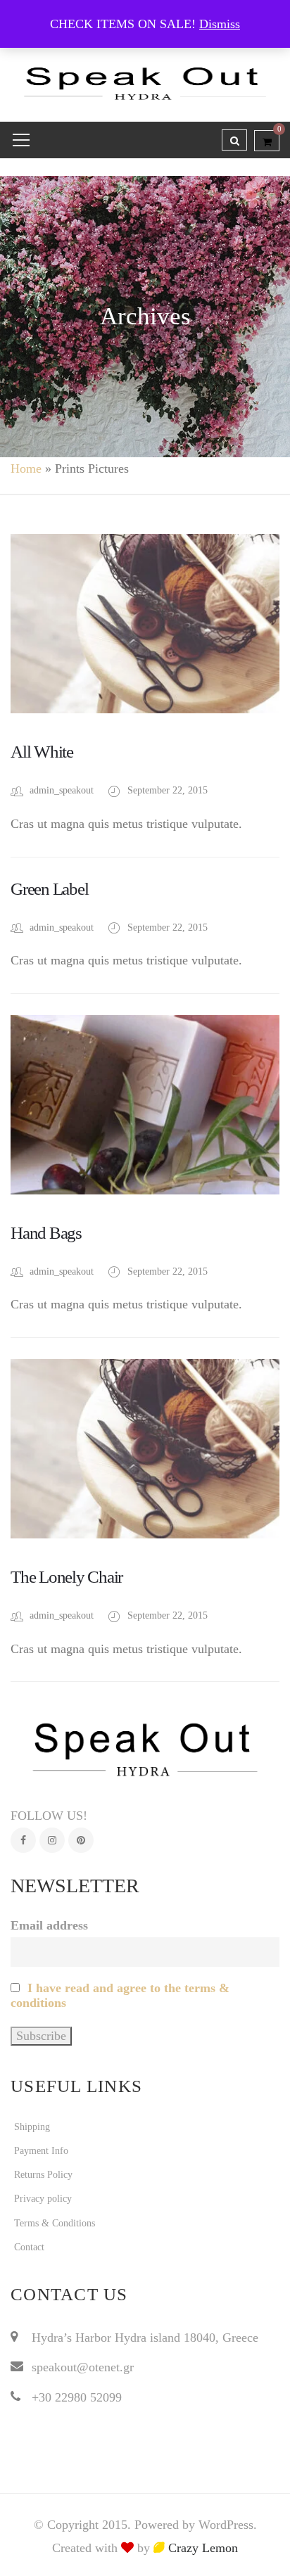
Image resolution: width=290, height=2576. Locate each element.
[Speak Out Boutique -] (145, 77)
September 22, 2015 (168, 790)
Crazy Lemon (201, 2548)
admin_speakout (62, 790)
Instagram (52, 1840)
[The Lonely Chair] (145, 1449)
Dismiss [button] (220, 24)
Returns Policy (43, 2175)
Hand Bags (46, 1233)
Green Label (49, 889)
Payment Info (41, 2151)
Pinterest (81, 1840)
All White (42, 752)
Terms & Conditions (55, 2223)
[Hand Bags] (145, 1105)
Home (26, 468)
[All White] (145, 624)
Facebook (23, 1840)
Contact (29, 2247)
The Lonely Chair (67, 1577)
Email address (49, 1925)
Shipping (32, 2127)
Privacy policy (43, 2199)
